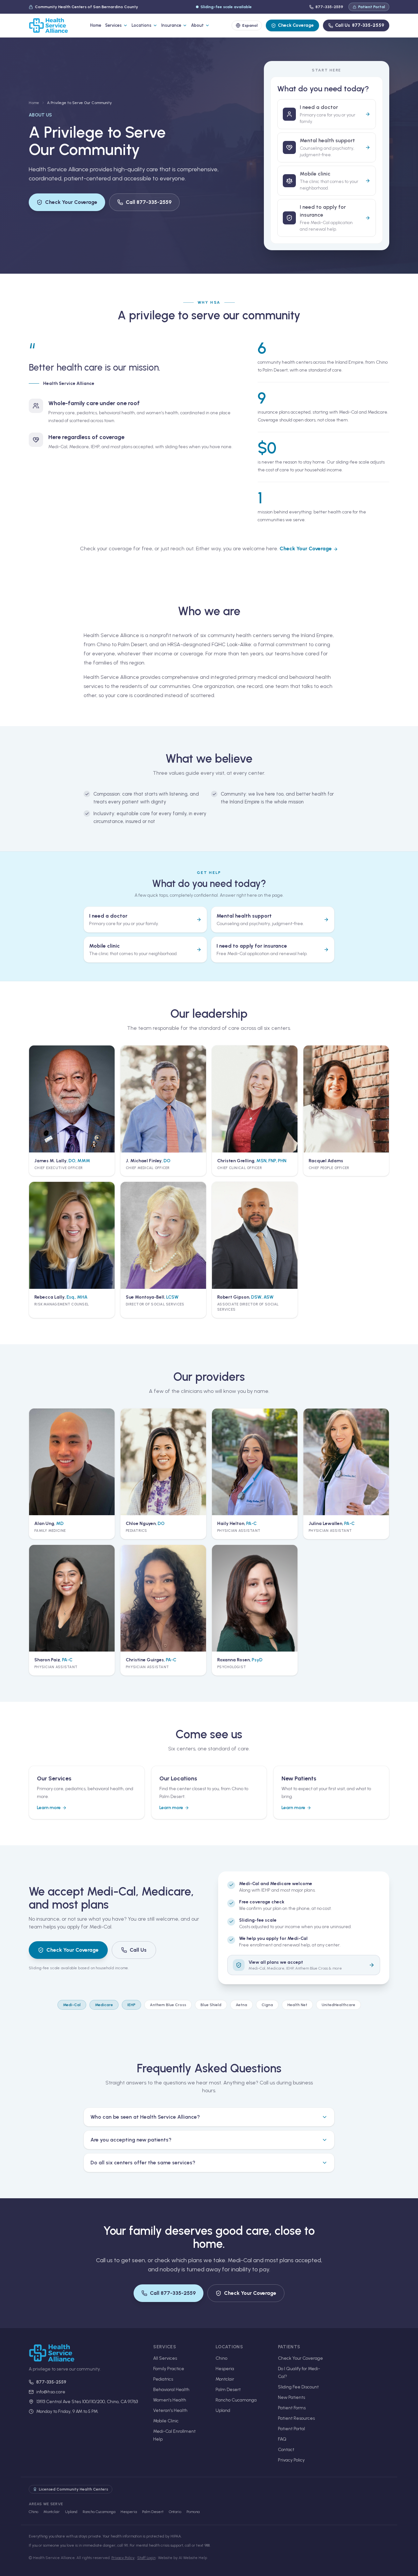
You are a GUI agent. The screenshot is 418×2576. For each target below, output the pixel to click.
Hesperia (225, 2369)
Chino (221, 2358)
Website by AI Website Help (183, 2558)
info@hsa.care (51, 2392)
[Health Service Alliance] (48, 25)
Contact (286, 2450)
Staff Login (146, 2558)
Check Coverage (296, 25)
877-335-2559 (329, 7)
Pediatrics (163, 2379)
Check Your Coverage (71, 202)
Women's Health (170, 2400)
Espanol (250, 25)
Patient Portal (372, 7)
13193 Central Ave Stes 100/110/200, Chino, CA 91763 (87, 2402)
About (197, 25)
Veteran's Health (170, 2410)
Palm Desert (228, 2390)
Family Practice (169, 2369)
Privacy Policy (291, 2460)
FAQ (282, 2439)
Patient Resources (296, 2418)
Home (96, 25)
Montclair (225, 2379)
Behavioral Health (171, 2390)
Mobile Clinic (166, 2421)
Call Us (360, 25)
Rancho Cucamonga (236, 2400)
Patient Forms (292, 2408)
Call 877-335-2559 (149, 202)
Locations (142, 25)
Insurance (171, 25)
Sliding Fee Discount (298, 2387)
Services (113, 25)
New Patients (291, 2397)
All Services (165, 2358)
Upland (223, 2410)
